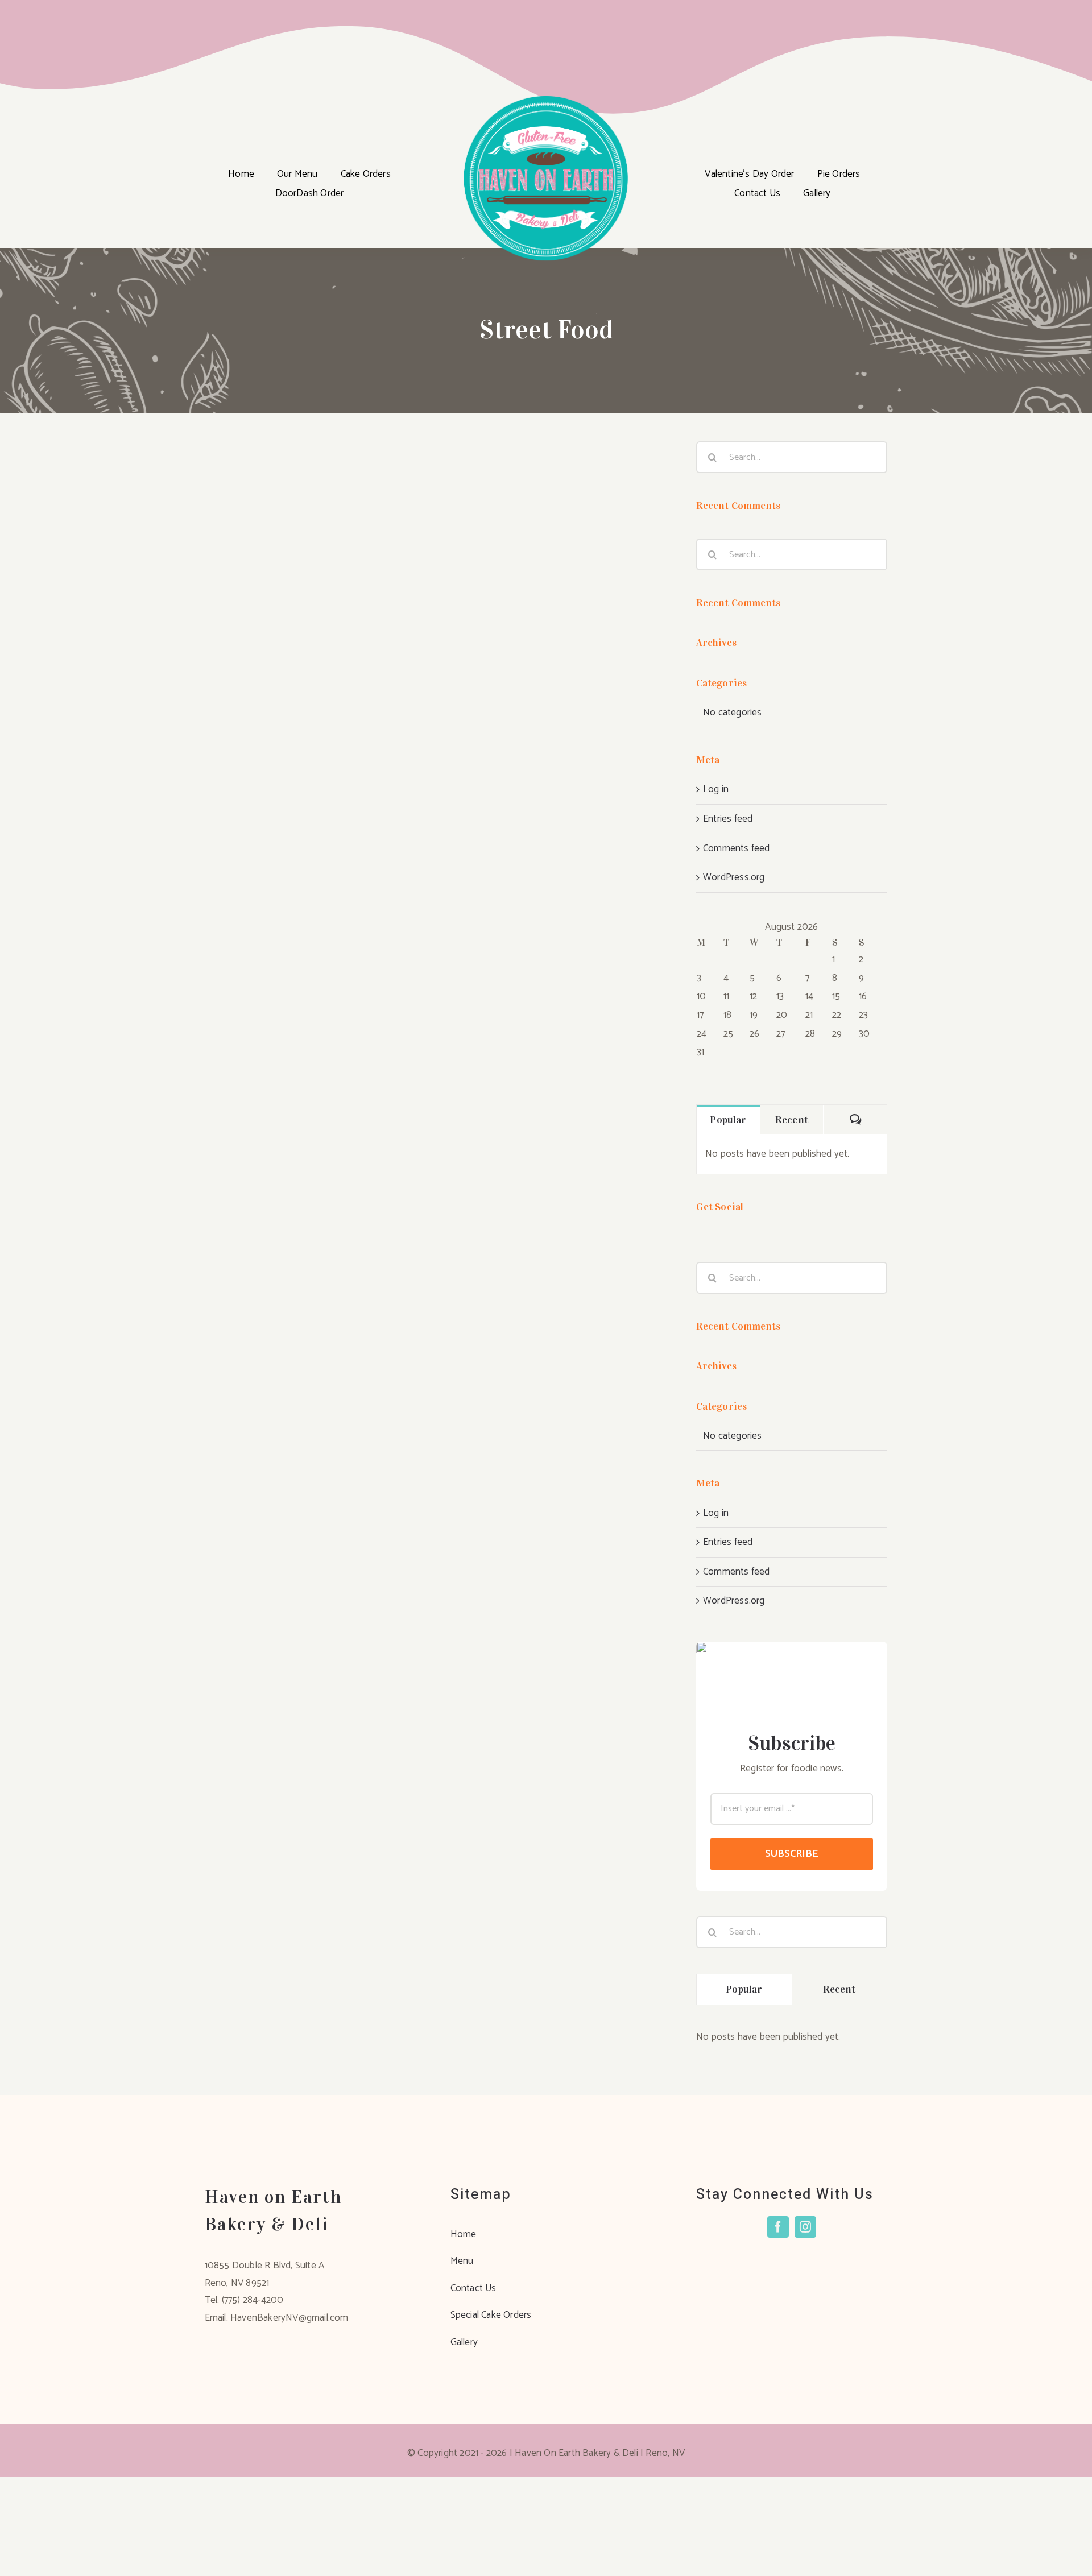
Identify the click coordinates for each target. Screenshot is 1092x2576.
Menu (462, 2261)
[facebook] (778, 2227)
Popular (728, 1120)
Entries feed (728, 819)
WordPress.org (734, 877)
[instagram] (805, 2227)
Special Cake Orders (491, 2315)
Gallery (464, 2342)
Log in (716, 789)
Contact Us (473, 2288)
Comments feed (737, 848)
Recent (792, 1120)
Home (464, 2234)
